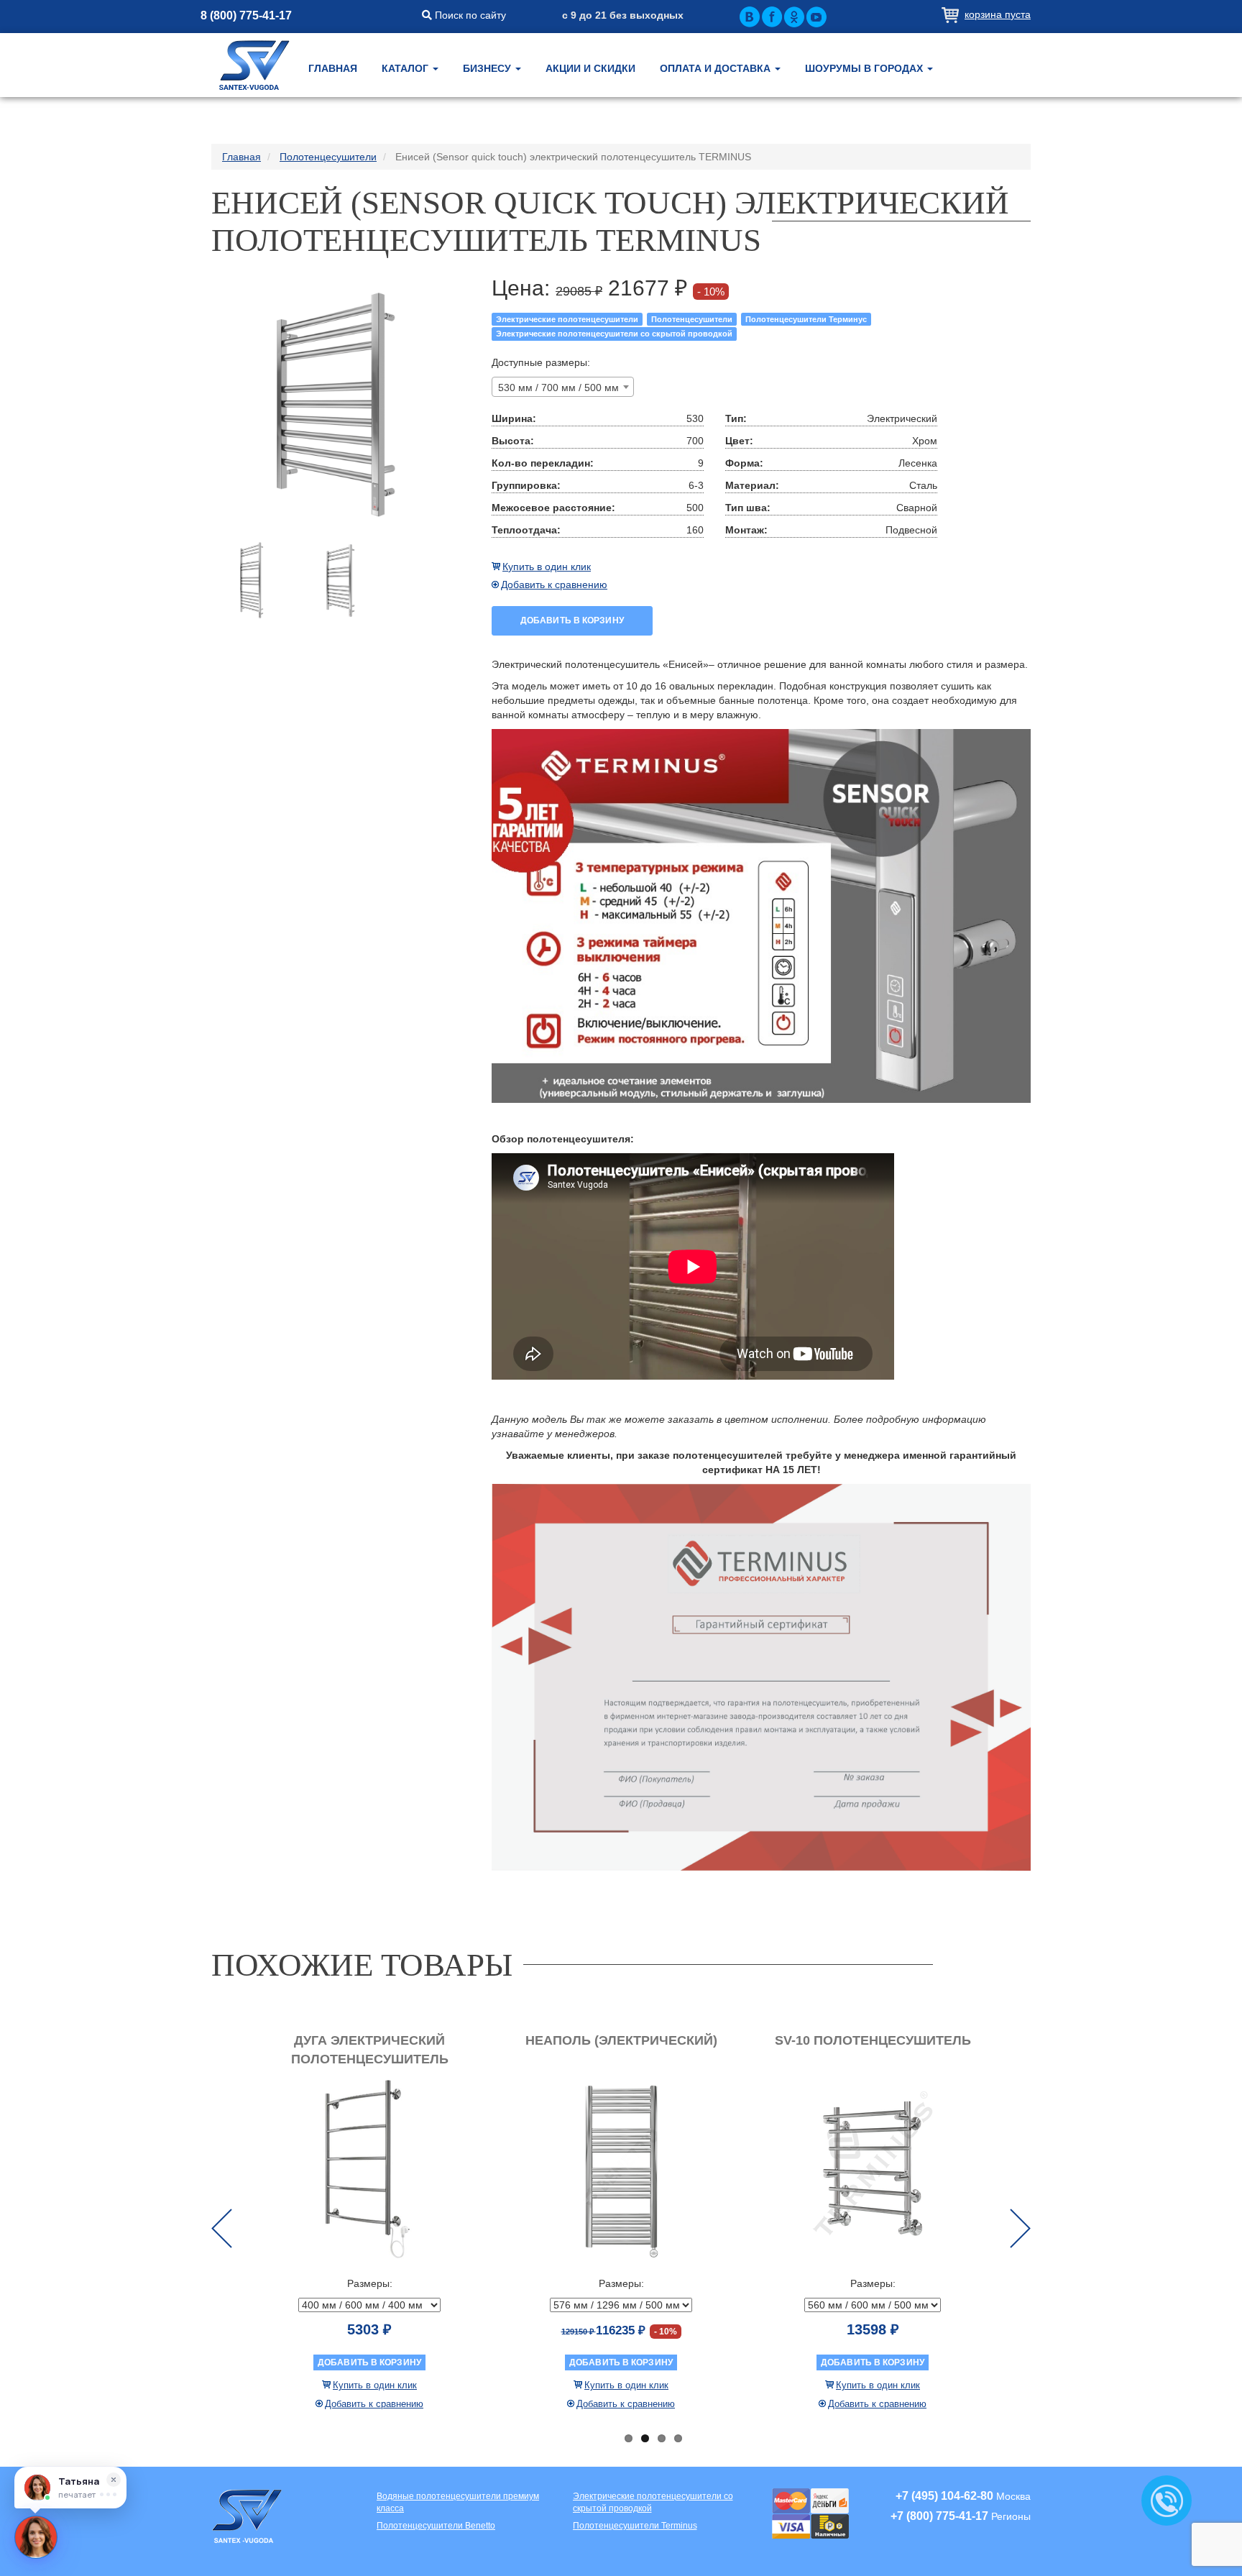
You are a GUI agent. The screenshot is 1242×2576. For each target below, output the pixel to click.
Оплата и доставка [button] (717, 68)
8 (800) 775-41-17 (246, 15)
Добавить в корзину (572, 620)
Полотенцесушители (692, 319)
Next (1020, 2228)
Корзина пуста (998, 14)
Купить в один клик (547, 567)
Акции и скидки (590, 68)
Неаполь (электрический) (621, 2040)
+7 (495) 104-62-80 (944, 2496)
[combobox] (563, 387)
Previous (222, 2228)
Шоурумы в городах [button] (865, 68)
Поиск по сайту (469, 15)
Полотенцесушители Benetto (436, 2526)
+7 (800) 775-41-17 (939, 2516)
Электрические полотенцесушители (567, 319)
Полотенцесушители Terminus (635, 2526)
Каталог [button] (406, 68)
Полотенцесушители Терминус (806, 319)
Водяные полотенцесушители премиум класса (458, 2502)
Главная (333, 68)
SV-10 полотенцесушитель (873, 2040)
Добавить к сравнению (554, 585)
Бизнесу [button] (488, 68)
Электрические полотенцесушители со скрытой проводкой (614, 334)
